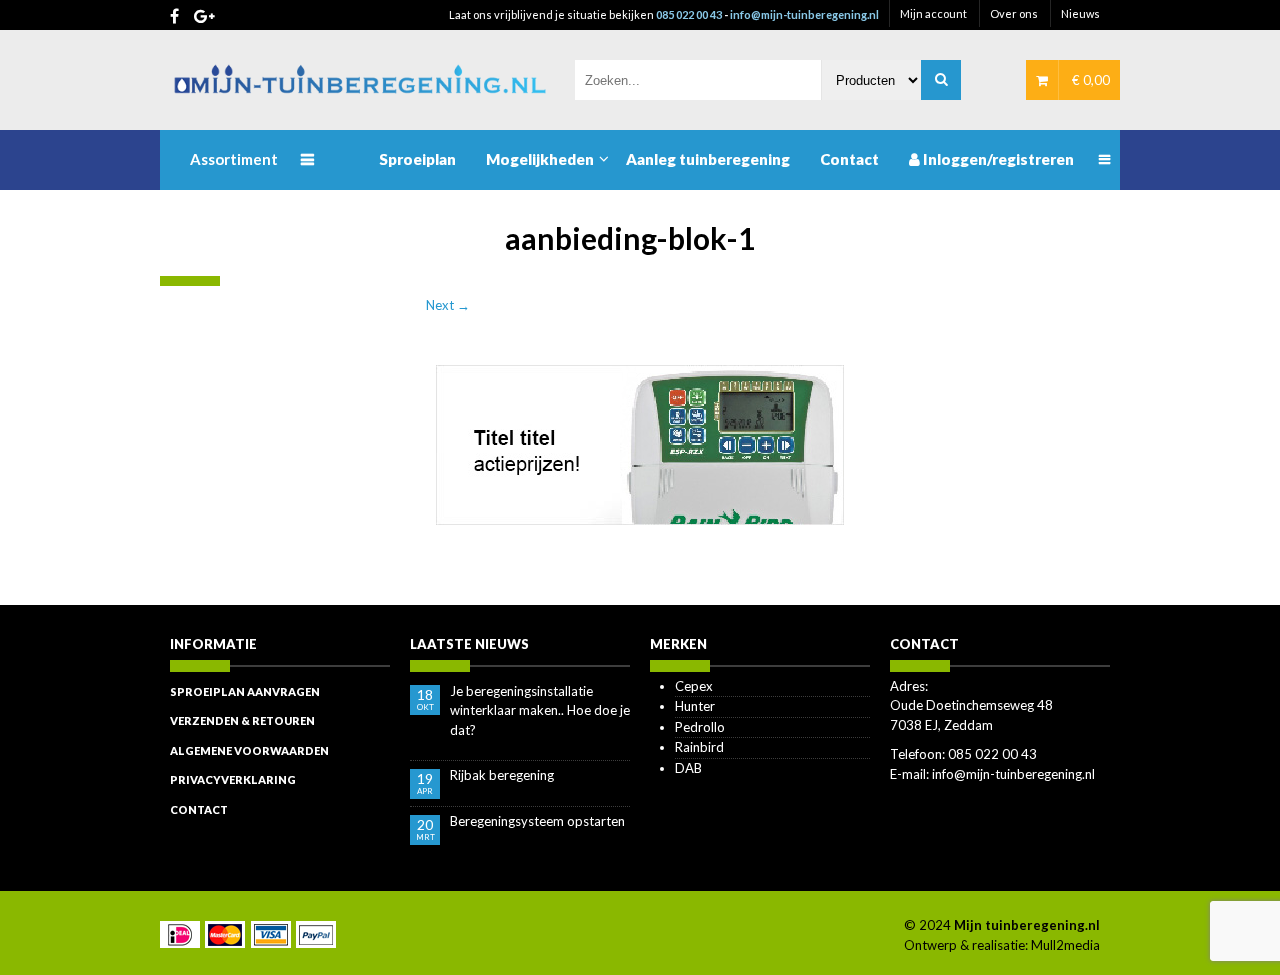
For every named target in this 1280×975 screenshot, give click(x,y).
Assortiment (234, 159)
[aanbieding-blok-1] (640, 443)
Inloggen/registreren (997, 159)
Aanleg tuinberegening (708, 159)
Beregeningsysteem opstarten (537, 821)
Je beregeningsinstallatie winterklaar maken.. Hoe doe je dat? (540, 710)
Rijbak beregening (502, 775)
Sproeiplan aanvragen (245, 691)
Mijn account (933, 13)
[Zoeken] (941, 80)
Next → (448, 305)
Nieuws (1080, 13)
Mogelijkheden (540, 159)
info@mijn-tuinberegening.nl (804, 14)
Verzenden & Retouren (242, 720)
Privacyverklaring (233, 779)
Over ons (1014, 13)
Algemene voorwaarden (249, 750)
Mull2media (1065, 945)
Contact (849, 159)
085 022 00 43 (689, 14)
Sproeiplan (417, 159)
